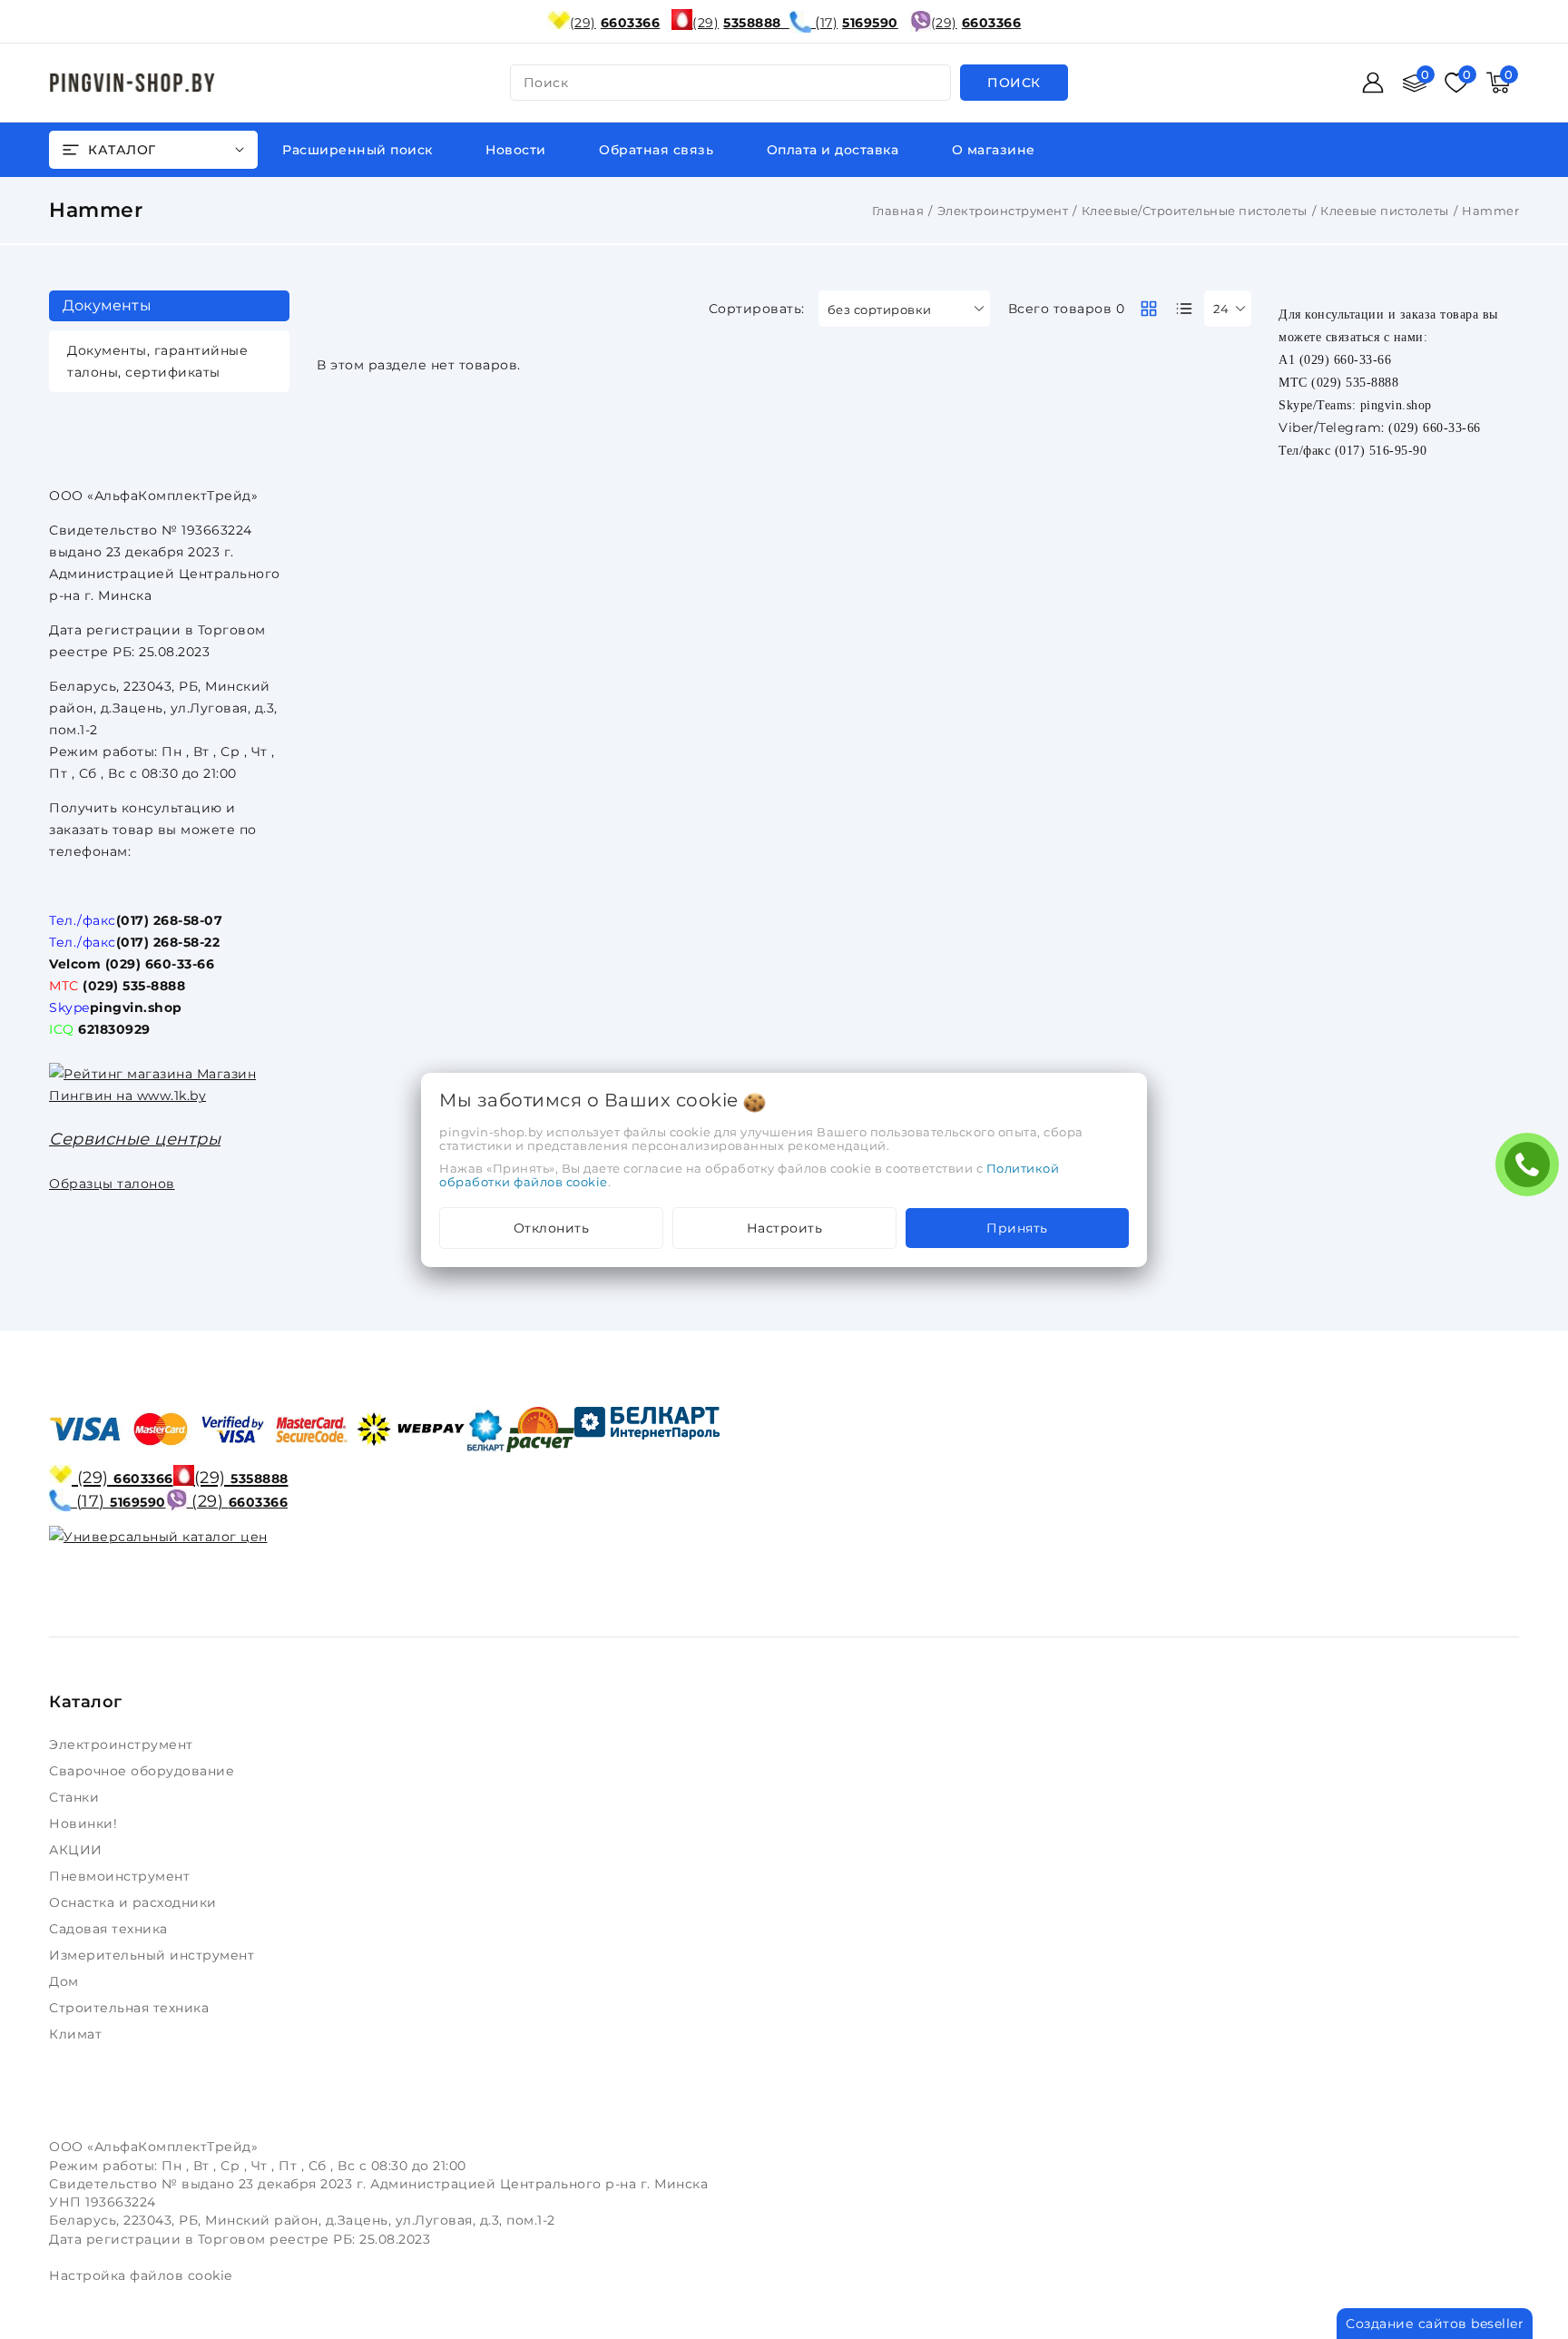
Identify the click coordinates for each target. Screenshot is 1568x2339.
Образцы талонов (112, 1184)
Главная (898, 211)
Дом (66, 1981)
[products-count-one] (1184, 309)
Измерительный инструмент (154, 1955)
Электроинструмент (1003, 211)
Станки (78, 1797)
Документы (107, 305)
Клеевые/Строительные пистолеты (1195, 211)
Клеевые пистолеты (1385, 211)
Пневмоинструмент (122, 1876)
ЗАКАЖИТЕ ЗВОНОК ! (1532, 1170)
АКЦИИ (78, 1850)
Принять (1017, 1228)
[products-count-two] (1149, 309)
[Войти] (1373, 83)
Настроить (785, 1228)
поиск (546, 83)
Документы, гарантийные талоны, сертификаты (157, 361)
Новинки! (85, 1823)
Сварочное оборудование (144, 1771)
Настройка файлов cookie (141, 2275)
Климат (78, 2034)
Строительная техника (131, 2008)
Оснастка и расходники (135, 1902)
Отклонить (552, 1228)
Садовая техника (110, 1929)
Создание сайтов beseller (1435, 2324)
